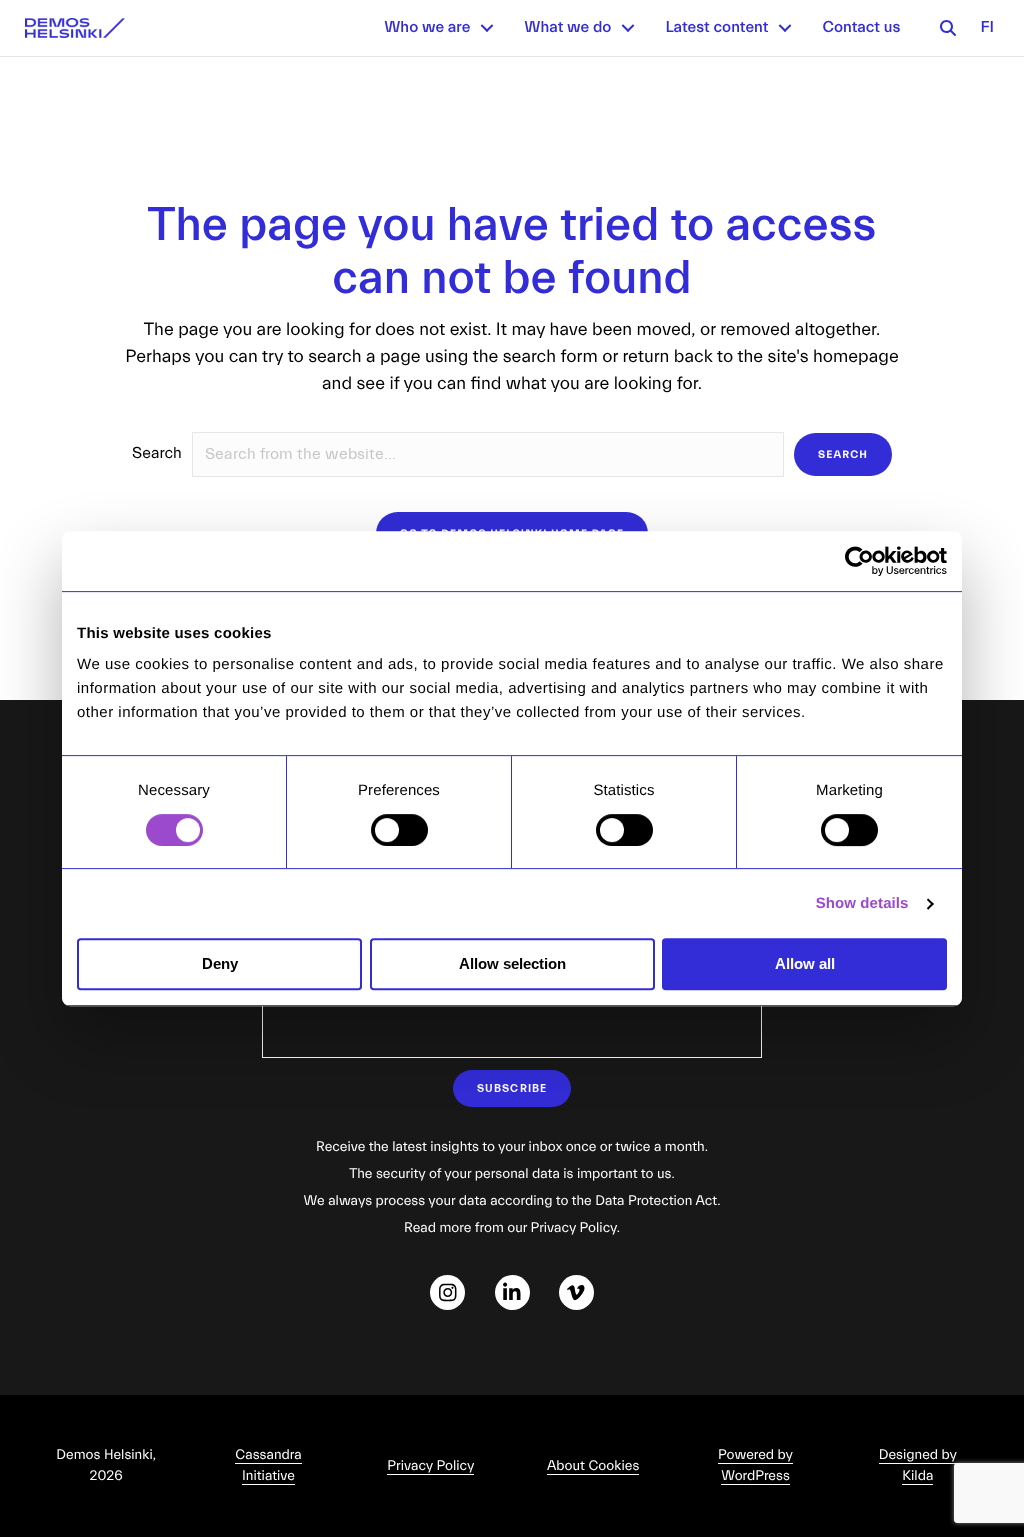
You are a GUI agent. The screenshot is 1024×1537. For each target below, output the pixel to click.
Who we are (427, 28)
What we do (567, 28)
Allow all (805, 963)
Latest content (716, 28)
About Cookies (593, 1466)
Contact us (861, 28)
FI (987, 28)
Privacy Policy (430, 1466)
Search (157, 454)
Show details (862, 903)
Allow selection (512, 963)
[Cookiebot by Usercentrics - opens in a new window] (859, 561)
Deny (220, 963)
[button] (487, 28)
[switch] (399, 830)
